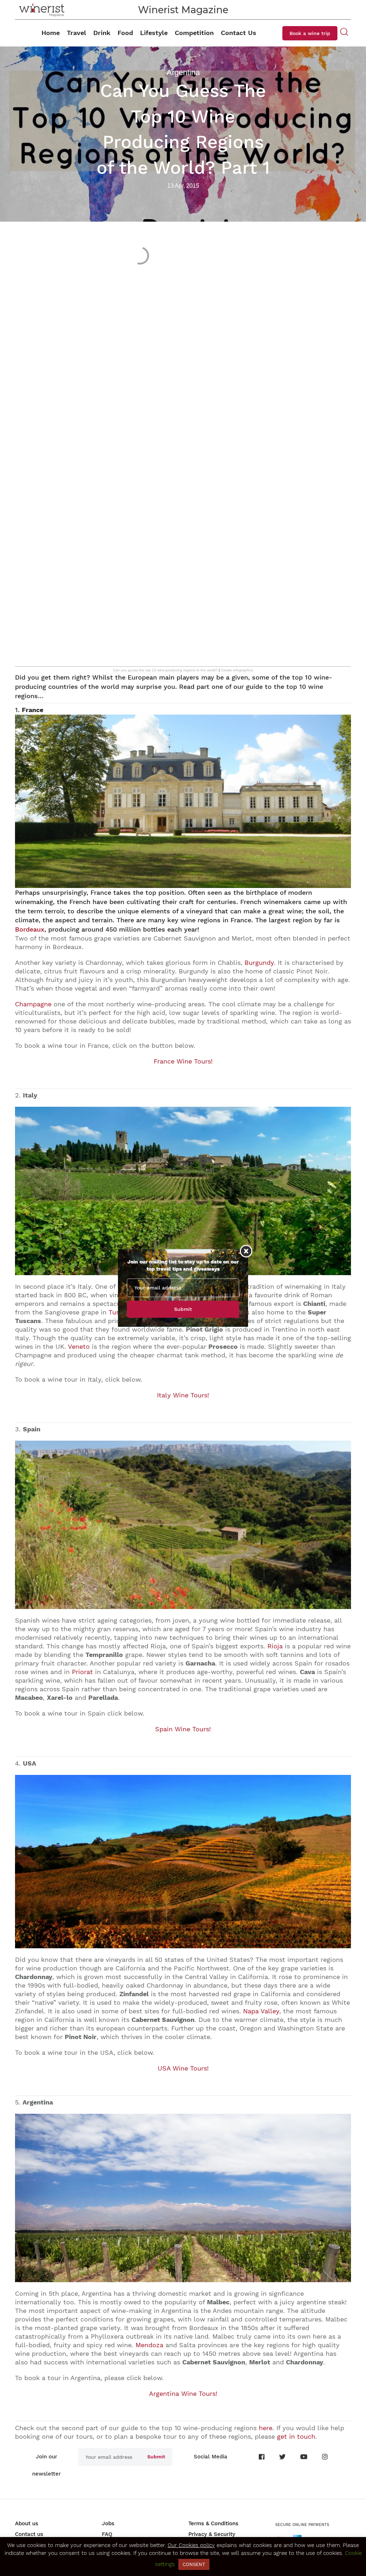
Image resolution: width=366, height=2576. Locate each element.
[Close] (246, 1251)
